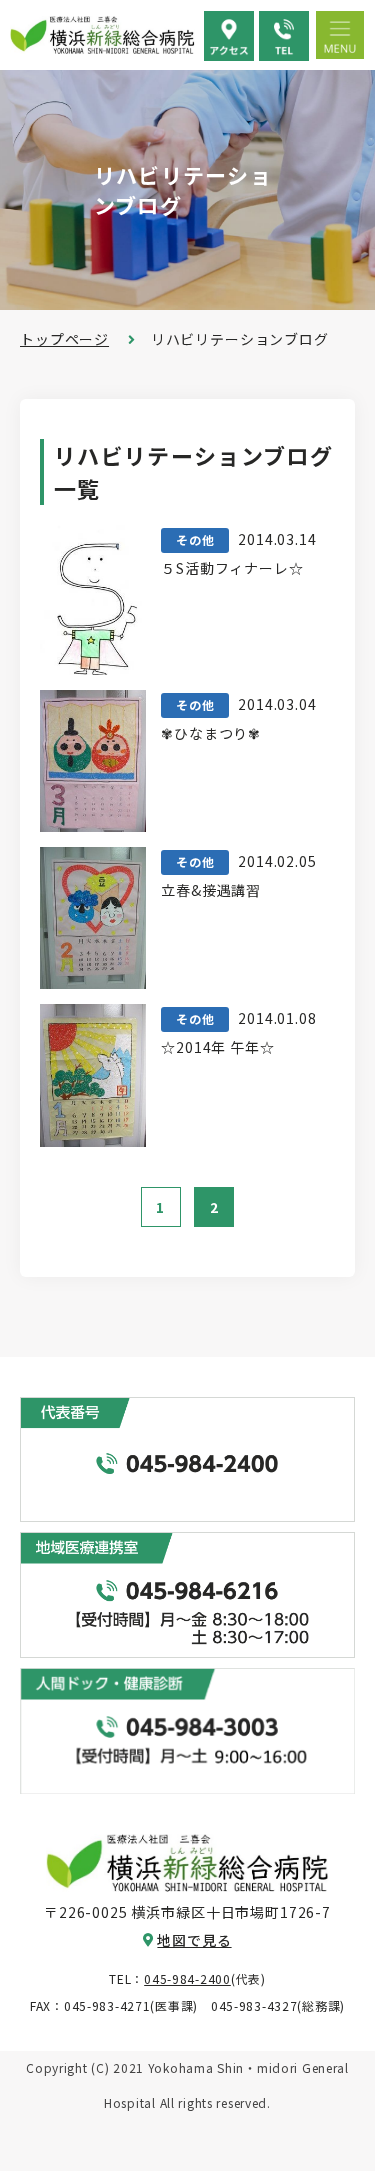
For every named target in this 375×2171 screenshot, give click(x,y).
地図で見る (194, 1940)
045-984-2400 (187, 1978)
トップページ (64, 339)
